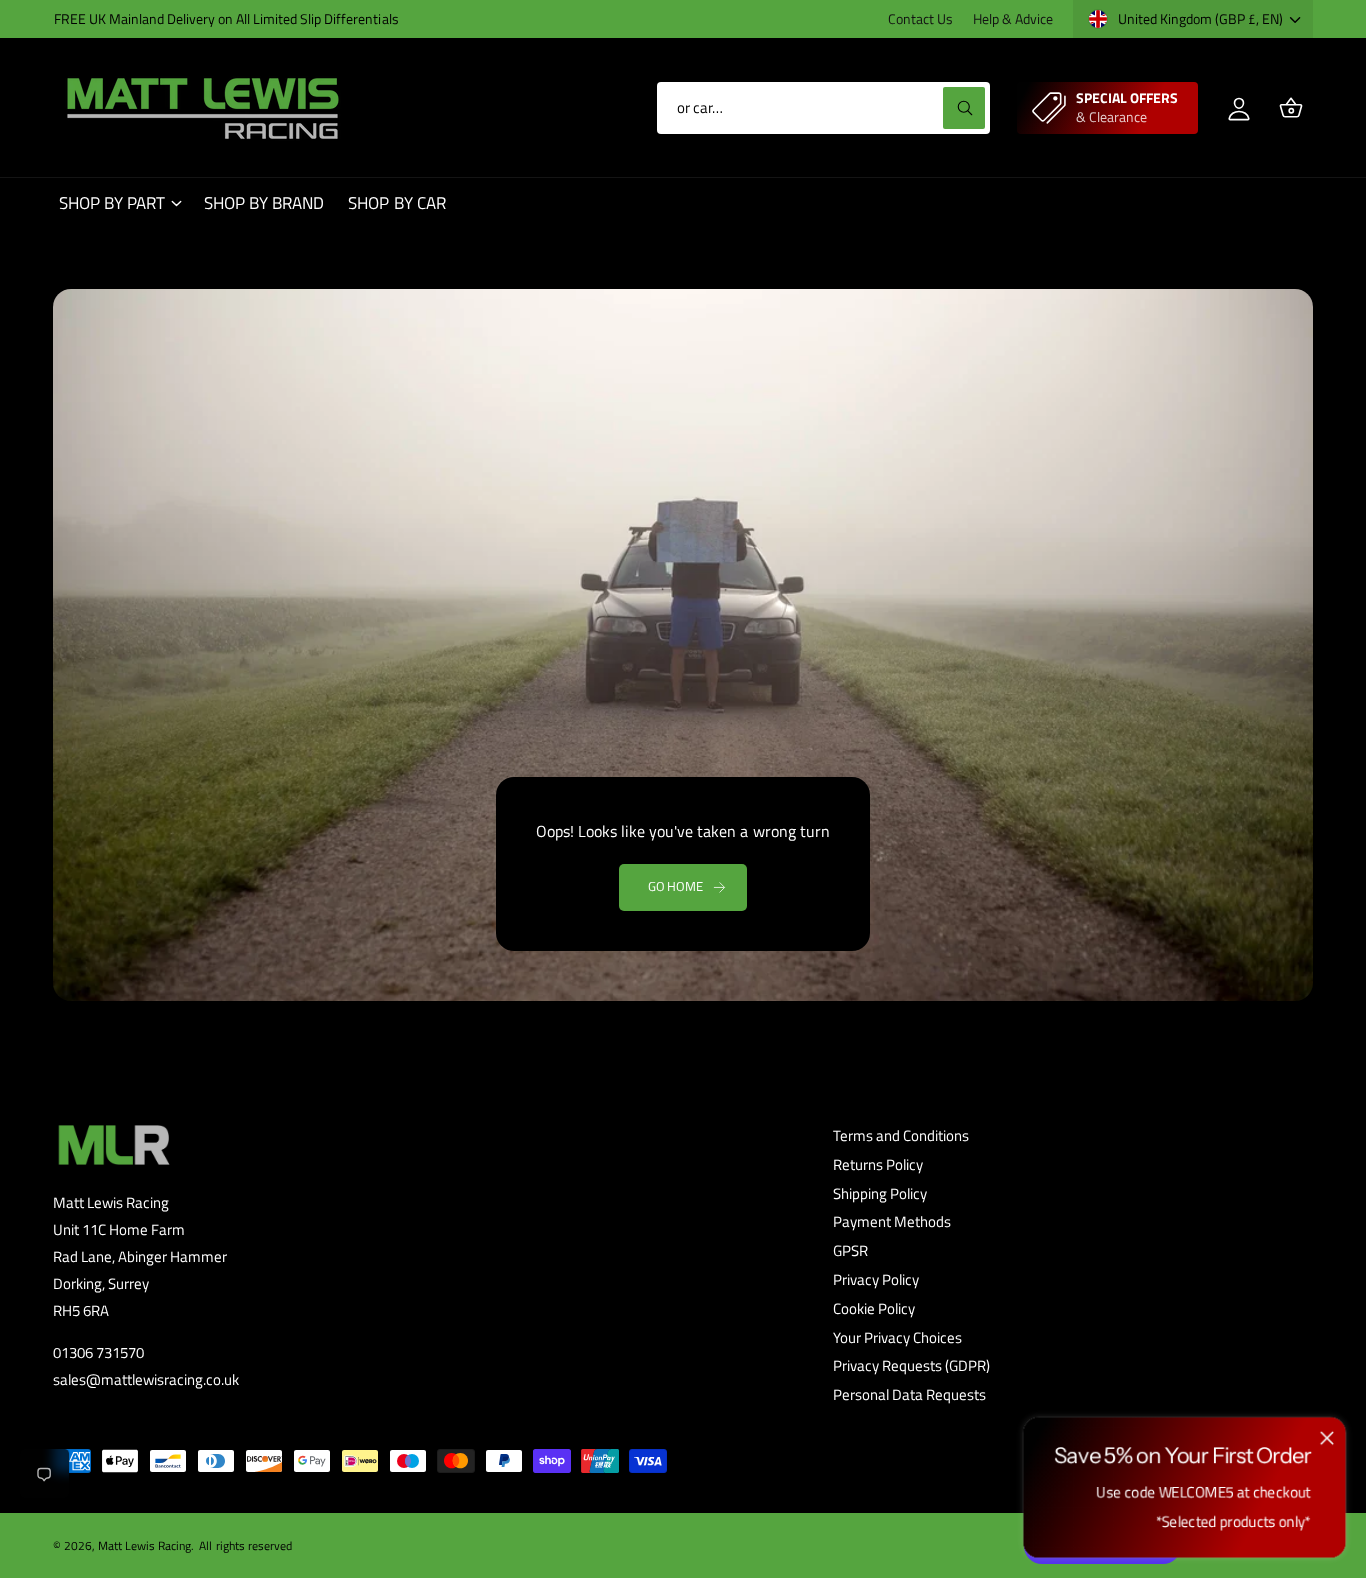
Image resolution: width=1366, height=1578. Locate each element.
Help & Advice (1013, 18)
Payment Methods (892, 1221)
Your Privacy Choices (897, 1337)
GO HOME (675, 887)
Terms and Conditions (901, 1135)
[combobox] (823, 108)
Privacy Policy (876, 1279)
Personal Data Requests (909, 1394)
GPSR (850, 1250)
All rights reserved (245, 1545)
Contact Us (920, 18)
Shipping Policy (880, 1193)
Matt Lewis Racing (144, 1545)
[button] (1291, 108)
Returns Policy (878, 1164)
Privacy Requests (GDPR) (911, 1365)
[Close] (1327, 1439)
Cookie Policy (874, 1308)
